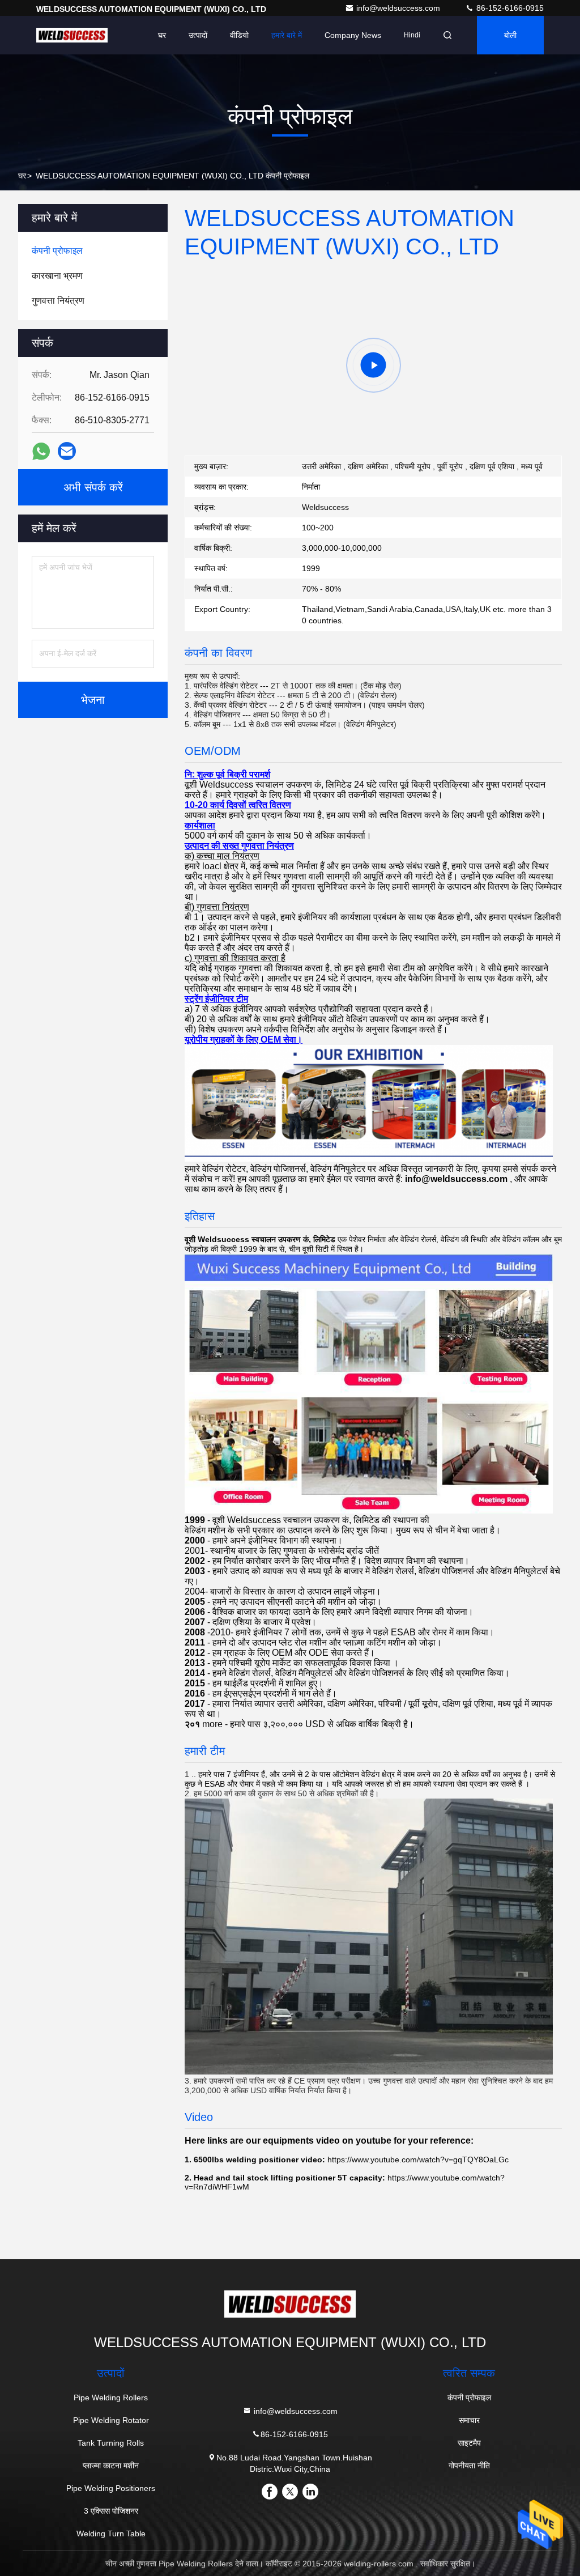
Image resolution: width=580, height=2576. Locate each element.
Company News (353, 35)
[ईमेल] (67, 451)
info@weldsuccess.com (399, 8)
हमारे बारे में (287, 35)
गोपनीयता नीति (469, 2466)
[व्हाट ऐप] (41, 451)
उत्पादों (198, 35)
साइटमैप (469, 2443)
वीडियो (239, 35)
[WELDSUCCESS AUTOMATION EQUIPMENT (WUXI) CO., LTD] (72, 35)
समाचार (469, 2420)
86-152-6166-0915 (509, 8)
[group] (373, 365)
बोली (510, 35)
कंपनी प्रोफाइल (469, 2398)
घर (162, 35)
